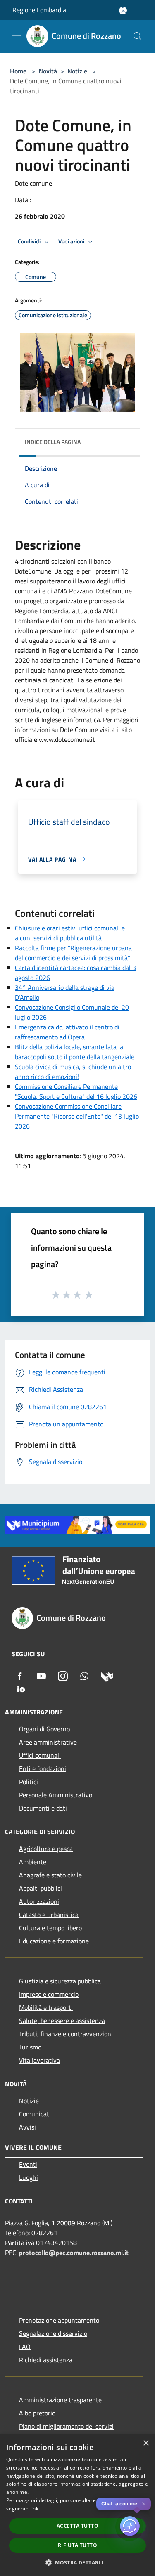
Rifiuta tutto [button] (77, 2545)
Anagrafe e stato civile (50, 1875)
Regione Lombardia (39, 10)
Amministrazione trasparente (60, 2400)
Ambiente (33, 1862)
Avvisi (27, 2127)
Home (18, 71)
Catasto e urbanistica (49, 1915)
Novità (48, 71)
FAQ (25, 2347)
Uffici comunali (40, 1755)
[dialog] (77, 2505)
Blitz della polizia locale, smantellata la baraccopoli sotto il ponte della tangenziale (75, 1052)
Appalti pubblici (41, 1888)
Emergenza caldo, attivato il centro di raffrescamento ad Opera (67, 1032)
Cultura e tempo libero (50, 1928)
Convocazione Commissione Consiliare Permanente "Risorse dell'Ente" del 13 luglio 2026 (77, 1116)
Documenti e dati (43, 1808)
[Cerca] (138, 36)
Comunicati (35, 2114)
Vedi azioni (72, 241)
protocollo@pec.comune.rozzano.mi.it (74, 2253)
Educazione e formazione (54, 1941)
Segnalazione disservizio (53, 2333)
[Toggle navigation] (17, 35)
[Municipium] (107, 1676)
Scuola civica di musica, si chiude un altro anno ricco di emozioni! (73, 1072)
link (34, 2509)
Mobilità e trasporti (46, 2007)
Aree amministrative (48, 1742)
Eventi (28, 2164)
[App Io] (21, 1688)
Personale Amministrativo (56, 1795)
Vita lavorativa (39, 2060)
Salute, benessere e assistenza (62, 2021)
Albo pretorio (37, 2413)
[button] (77, 2562)
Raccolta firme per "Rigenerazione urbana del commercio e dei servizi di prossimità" (73, 953)
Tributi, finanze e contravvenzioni (66, 2034)
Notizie (77, 71)
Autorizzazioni (39, 1901)
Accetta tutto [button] (77, 2526)
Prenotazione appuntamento (59, 2320)
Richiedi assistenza (46, 2360)
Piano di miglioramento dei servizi (66, 2426)
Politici (29, 1782)
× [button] (146, 2443)
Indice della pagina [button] (53, 442)
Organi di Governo (44, 1729)
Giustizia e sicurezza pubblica (60, 1981)
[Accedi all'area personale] (123, 11)
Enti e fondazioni (43, 1768)
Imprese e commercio (49, 1994)
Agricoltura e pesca (46, 1849)
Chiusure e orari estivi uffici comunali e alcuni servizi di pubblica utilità (70, 933)
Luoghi (29, 2177)
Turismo (30, 2047)
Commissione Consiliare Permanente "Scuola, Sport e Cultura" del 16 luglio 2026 (76, 1091)
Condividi (30, 241)
